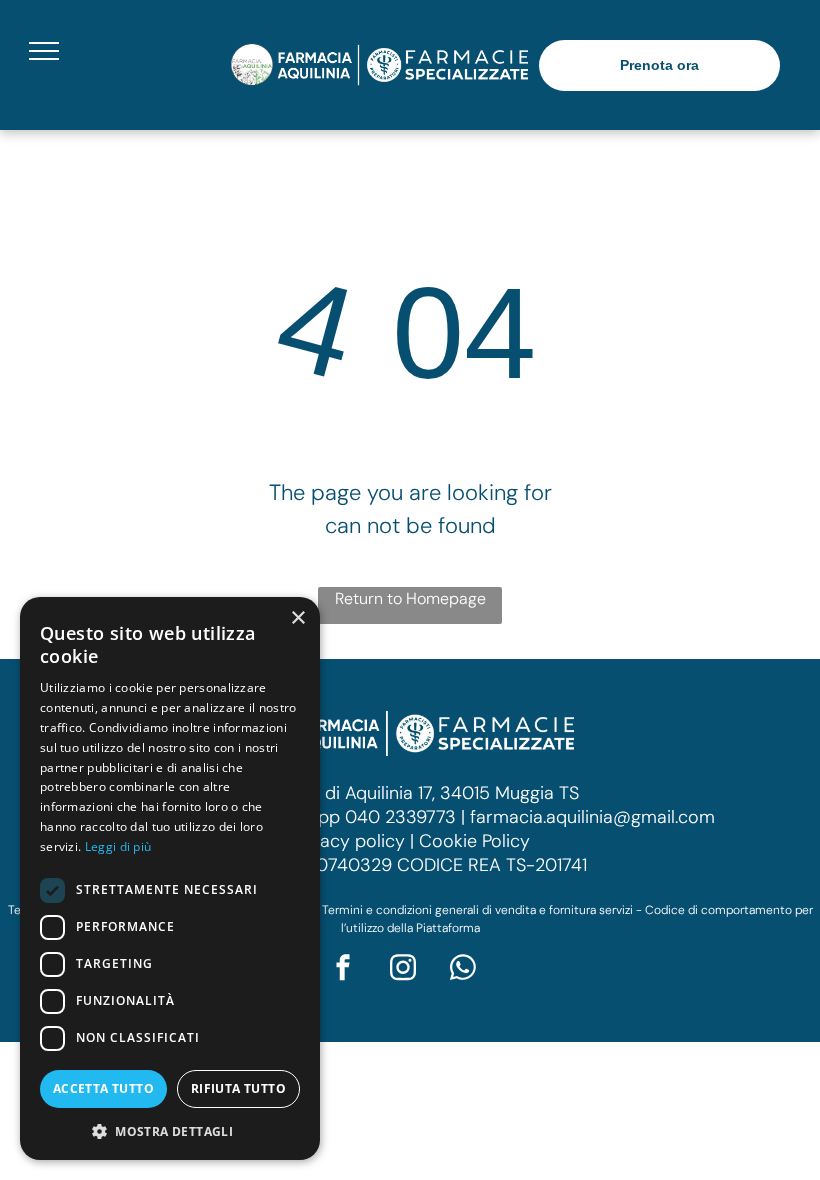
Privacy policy (347, 841)
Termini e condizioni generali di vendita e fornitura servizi (477, 910)
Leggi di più (118, 846)
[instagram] (403, 969)
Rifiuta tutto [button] (238, 1088)
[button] (170, 1130)
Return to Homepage (410, 598)
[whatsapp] (463, 969)
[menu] (44, 51)
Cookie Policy (474, 841)
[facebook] (343, 969)
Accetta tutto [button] (103, 1088)
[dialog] (170, 878)
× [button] (297, 618)
